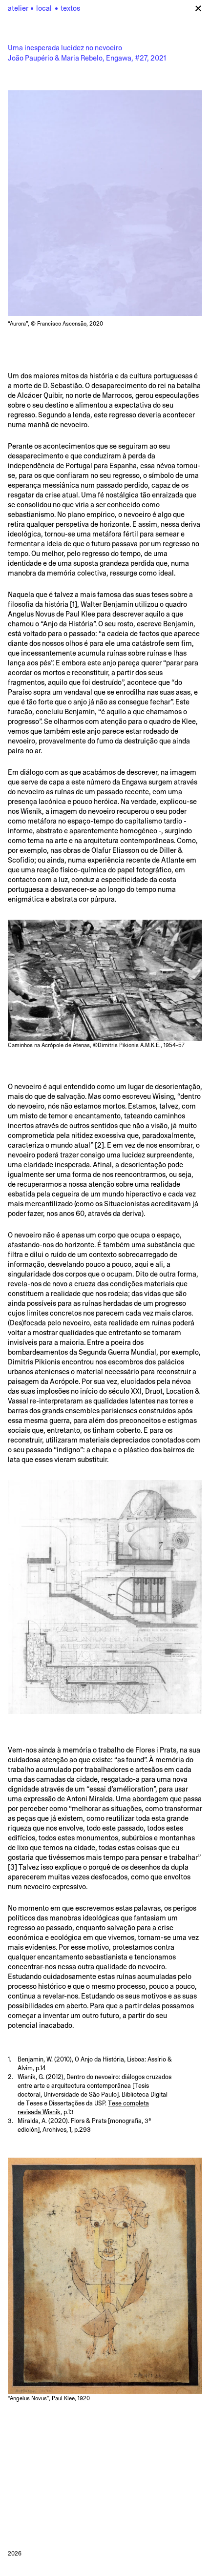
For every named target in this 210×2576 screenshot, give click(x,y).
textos (70, 8)
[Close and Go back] (199, 8)
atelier (30, 8)
